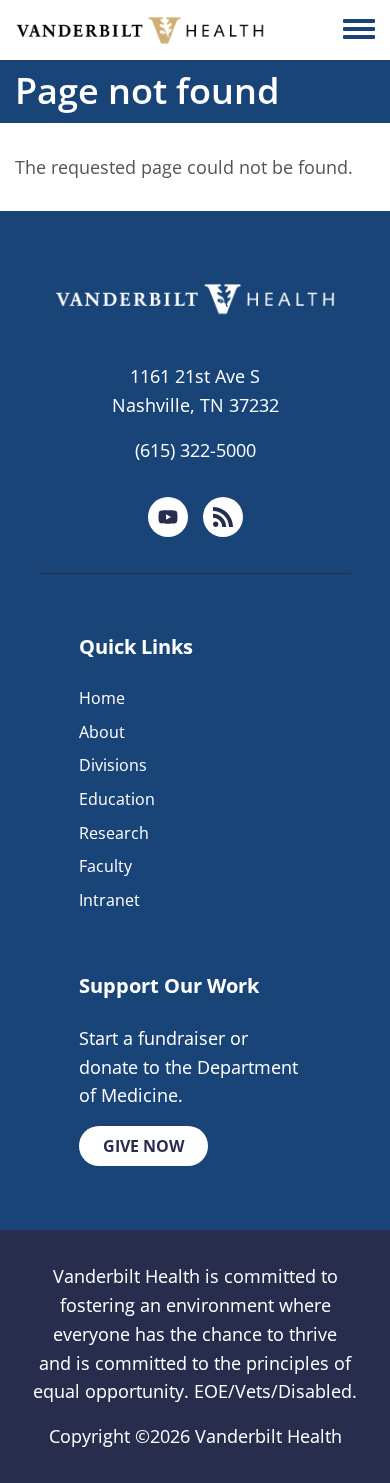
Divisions (113, 765)
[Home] (140, 30)
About (102, 732)
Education (117, 799)
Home (102, 698)
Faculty (105, 866)
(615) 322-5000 (195, 450)
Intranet (109, 900)
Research (114, 833)
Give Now (143, 1146)
